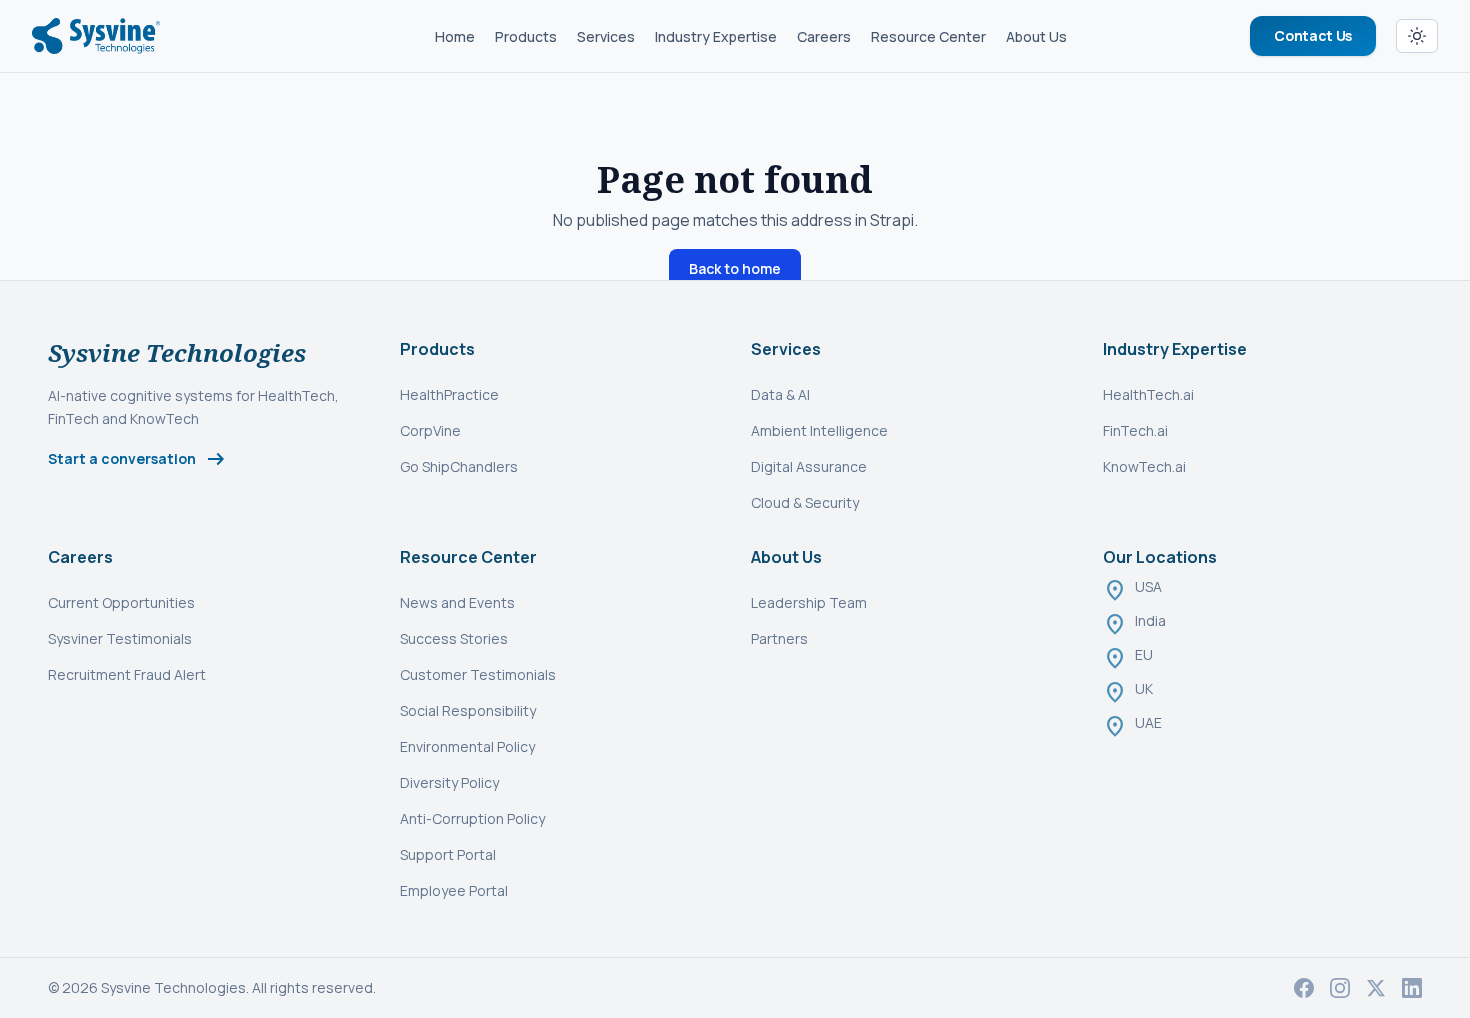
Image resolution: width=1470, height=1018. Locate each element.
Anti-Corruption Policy (472, 818)
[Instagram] (1340, 988)
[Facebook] (1304, 988)
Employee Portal (454, 890)
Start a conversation (138, 459)
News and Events (457, 602)
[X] (1376, 988)
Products (526, 36)
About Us (1036, 36)
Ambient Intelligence (819, 430)
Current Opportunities (121, 602)
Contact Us (1313, 35)
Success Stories (454, 638)
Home (455, 36)
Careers (824, 36)
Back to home (735, 268)
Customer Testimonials (478, 674)
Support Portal (448, 854)
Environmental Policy (467, 746)
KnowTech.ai (1144, 466)
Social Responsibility (468, 710)
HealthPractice (449, 394)
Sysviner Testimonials (120, 638)
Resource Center (928, 36)
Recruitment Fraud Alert (127, 674)
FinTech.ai (1135, 430)
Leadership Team (809, 602)
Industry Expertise (716, 36)
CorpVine (430, 430)
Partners (779, 638)
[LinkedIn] (1412, 988)
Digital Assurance (809, 466)
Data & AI (780, 394)
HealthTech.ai (1148, 394)
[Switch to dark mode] (1417, 36)
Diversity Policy (449, 782)
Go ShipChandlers (459, 466)
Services (606, 36)
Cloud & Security (805, 502)
